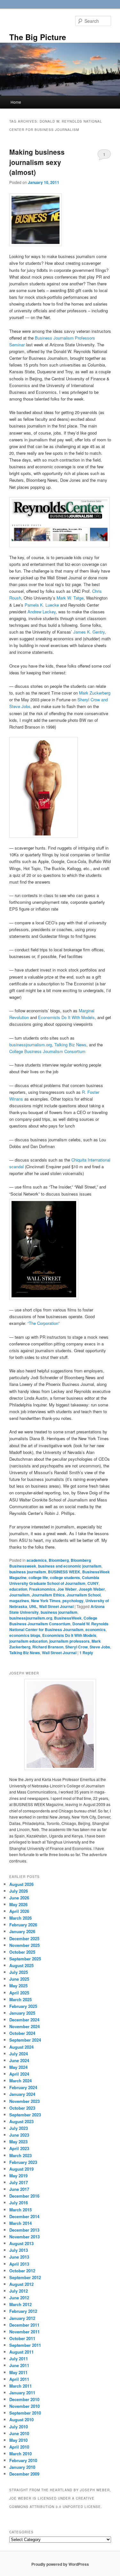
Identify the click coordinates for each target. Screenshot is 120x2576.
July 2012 (19, 2291)
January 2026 (22, 1931)
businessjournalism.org (31, 1045)
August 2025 (21, 1965)
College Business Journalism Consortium (47, 1051)
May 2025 (18, 1986)
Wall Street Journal (56, 1606)
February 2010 (23, 2460)
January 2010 (22, 2467)
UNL (33, 1606)
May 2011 (18, 2372)
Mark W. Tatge (70, 598)
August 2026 (21, 1884)
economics (96, 1629)
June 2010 (19, 2433)
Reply (86, 1653)
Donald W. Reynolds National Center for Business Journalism (59, 1627)
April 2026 (19, 1911)
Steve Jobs (100, 1647)
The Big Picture (38, 37)
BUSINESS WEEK (64, 1572)
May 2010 (18, 2440)
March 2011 (20, 2386)
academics (37, 1560)
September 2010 (25, 2413)
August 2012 (21, 2284)
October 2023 (22, 2108)
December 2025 (24, 1938)
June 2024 (19, 2060)
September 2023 (25, 2115)
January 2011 (22, 2393)
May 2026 (18, 1904)
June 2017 (19, 2189)
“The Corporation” (44, 1323)
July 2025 (19, 1972)
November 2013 (24, 2237)
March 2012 (20, 2304)
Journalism (20, 1595)
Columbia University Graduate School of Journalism (54, 1580)
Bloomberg (59, 1560)
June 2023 (19, 2135)
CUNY (93, 1583)
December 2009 (24, 2474)
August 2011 (21, 2352)
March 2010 (20, 2454)
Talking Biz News (70, 1045)
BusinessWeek (68, 1618)
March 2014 (20, 2223)
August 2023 (21, 2121)
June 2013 (19, 2257)
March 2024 (20, 2081)
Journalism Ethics (48, 1595)
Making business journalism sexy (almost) (37, 162)
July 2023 (19, 2128)
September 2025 (25, 1959)
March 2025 (20, 1999)
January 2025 (22, 2013)
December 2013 (24, 2230)
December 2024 (24, 2020)
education (18, 1589)
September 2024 (25, 2040)
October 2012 (22, 2271)
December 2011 (24, 2325)
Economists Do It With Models (66, 1017)
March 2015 (20, 2210)
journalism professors (69, 1641)
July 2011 (19, 2359)
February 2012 (23, 2311)
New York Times (46, 1601)
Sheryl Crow (76, 1647)
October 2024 (22, 2033)
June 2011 (19, 2365)
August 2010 (21, 2420)
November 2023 (24, 2101)
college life (38, 1578)
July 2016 (19, 2203)
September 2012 (25, 2277)
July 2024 (19, 2054)
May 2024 (18, 2067)
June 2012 (19, 2298)
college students (65, 1578)
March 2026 (20, 1918)
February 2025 (23, 2006)
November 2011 (24, 2332)
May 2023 (18, 2142)
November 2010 (24, 2406)
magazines (19, 1601)
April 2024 (19, 2074)
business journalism (28, 1572)
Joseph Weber (92, 1589)
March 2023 (20, 2155)
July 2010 (19, 2427)
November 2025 (24, 1945)
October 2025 (22, 1952)
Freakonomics (42, 1589)
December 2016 (24, 2196)
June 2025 (19, 1979)
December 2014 (24, 2216)
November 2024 (24, 2026)
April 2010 (19, 2447)
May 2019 (18, 2176)
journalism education (28, 1641)
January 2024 (22, 2094)
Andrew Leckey (42, 612)
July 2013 (19, 2250)
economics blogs (25, 1635)
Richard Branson (48, 1647)
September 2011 (25, 2345)
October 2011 (22, 2338)
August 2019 (21, 2169)
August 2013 (21, 2243)
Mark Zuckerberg (95, 693)
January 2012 (22, 2318)
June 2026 (19, 1898)
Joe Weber (67, 1589)
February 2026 (23, 1925)
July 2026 (19, 1891)
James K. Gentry (89, 632)
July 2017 (19, 2182)
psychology (73, 1601)
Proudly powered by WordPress (60, 2564)
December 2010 (24, 2399)
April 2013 (19, 2264)
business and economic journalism (70, 1566)
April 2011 (19, 2379)
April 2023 (19, 2148)
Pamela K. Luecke (42, 605)
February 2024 (23, 2087)
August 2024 (21, 2047)
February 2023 (23, 2162)
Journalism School (84, 1595)
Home (16, 102)
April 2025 (19, 1993)
